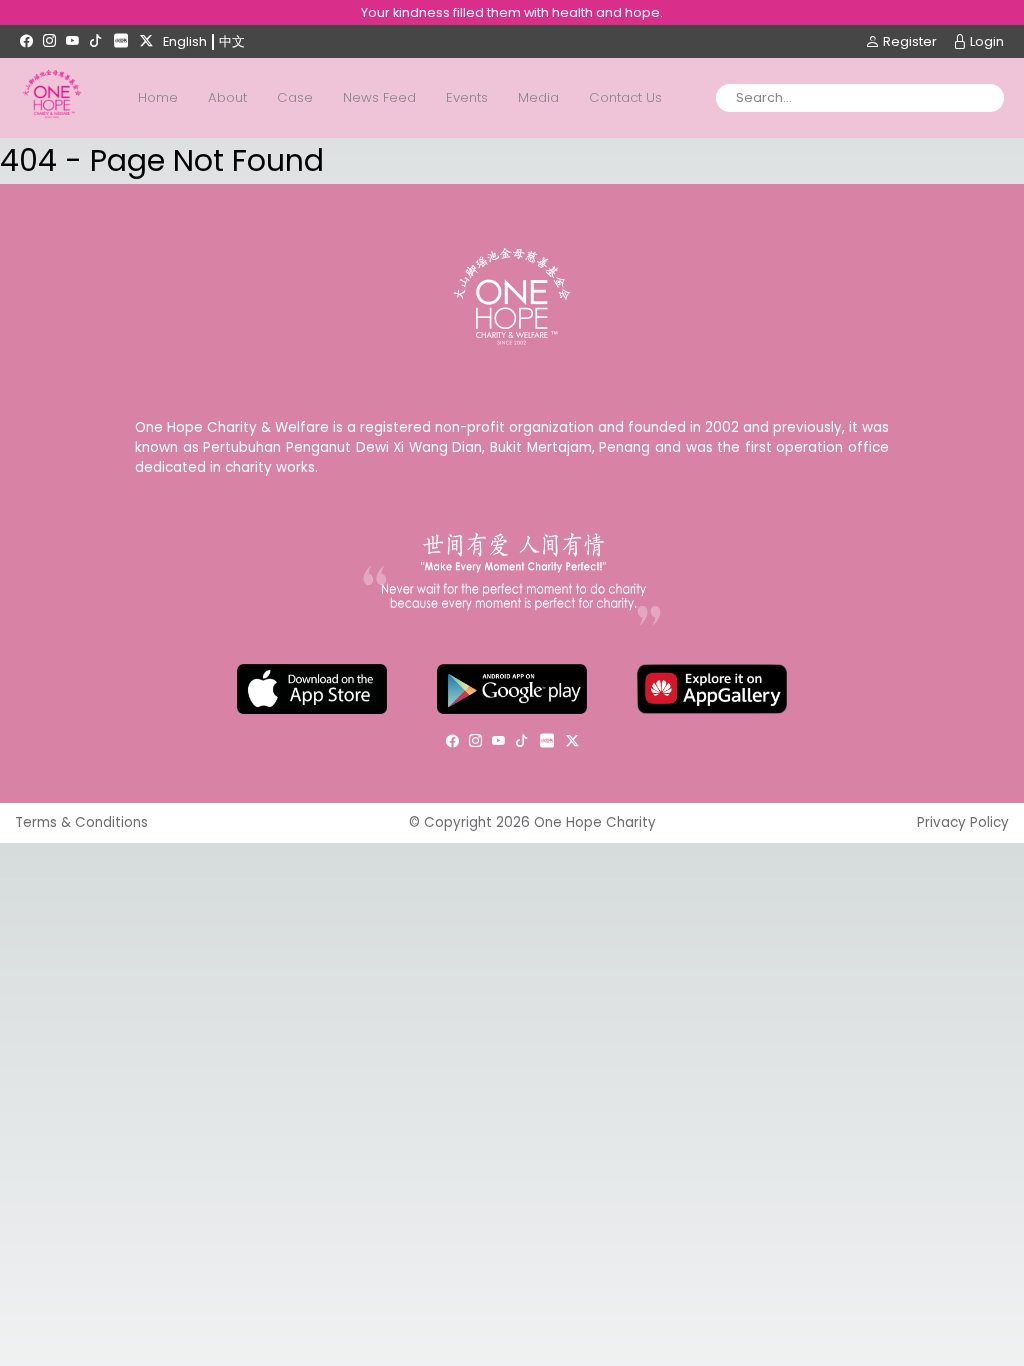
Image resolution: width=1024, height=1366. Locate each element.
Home (158, 97)
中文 (232, 41)
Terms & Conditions (81, 822)
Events (467, 97)
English (185, 41)
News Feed (379, 97)
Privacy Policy (963, 822)
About (227, 97)
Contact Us (625, 97)
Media (538, 97)
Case (295, 97)
